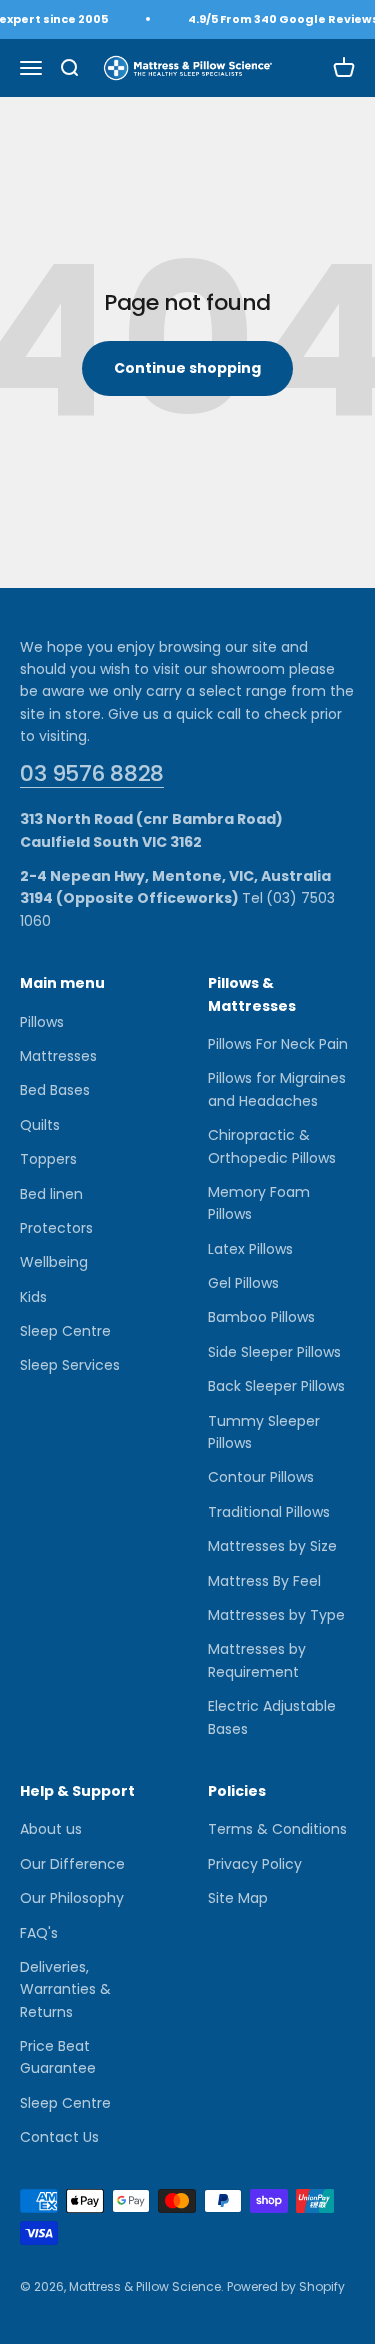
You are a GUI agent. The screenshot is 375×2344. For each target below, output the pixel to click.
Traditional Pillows (269, 1512)
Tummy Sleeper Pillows (264, 1432)
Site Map (238, 1898)
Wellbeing (54, 1262)
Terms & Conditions (277, 1829)
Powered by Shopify (286, 2286)
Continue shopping (187, 368)
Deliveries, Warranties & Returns (65, 1989)
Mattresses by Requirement (257, 1660)
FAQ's (39, 1933)
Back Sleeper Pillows (276, 1386)
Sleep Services (70, 1365)
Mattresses (58, 1056)
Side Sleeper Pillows (274, 1352)
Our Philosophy (72, 1898)
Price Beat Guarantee (58, 2057)
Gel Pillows (243, 1283)
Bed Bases (55, 1090)
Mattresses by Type (276, 1615)
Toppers (48, 1159)
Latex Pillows (250, 1249)
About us (51, 1829)
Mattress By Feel (264, 1581)
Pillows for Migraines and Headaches (277, 1089)
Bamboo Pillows (261, 1317)
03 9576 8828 (92, 773)
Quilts (40, 1125)
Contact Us (59, 2137)
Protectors (56, 1228)
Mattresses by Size (272, 1546)
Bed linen (51, 1194)
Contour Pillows (261, 1477)
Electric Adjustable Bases (272, 1717)
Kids (33, 1297)
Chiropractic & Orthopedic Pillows (272, 1146)
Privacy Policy (255, 1864)
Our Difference (72, 1864)
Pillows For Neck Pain (278, 1044)
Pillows (42, 1022)
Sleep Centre (65, 1331)
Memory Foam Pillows (259, 1203)
